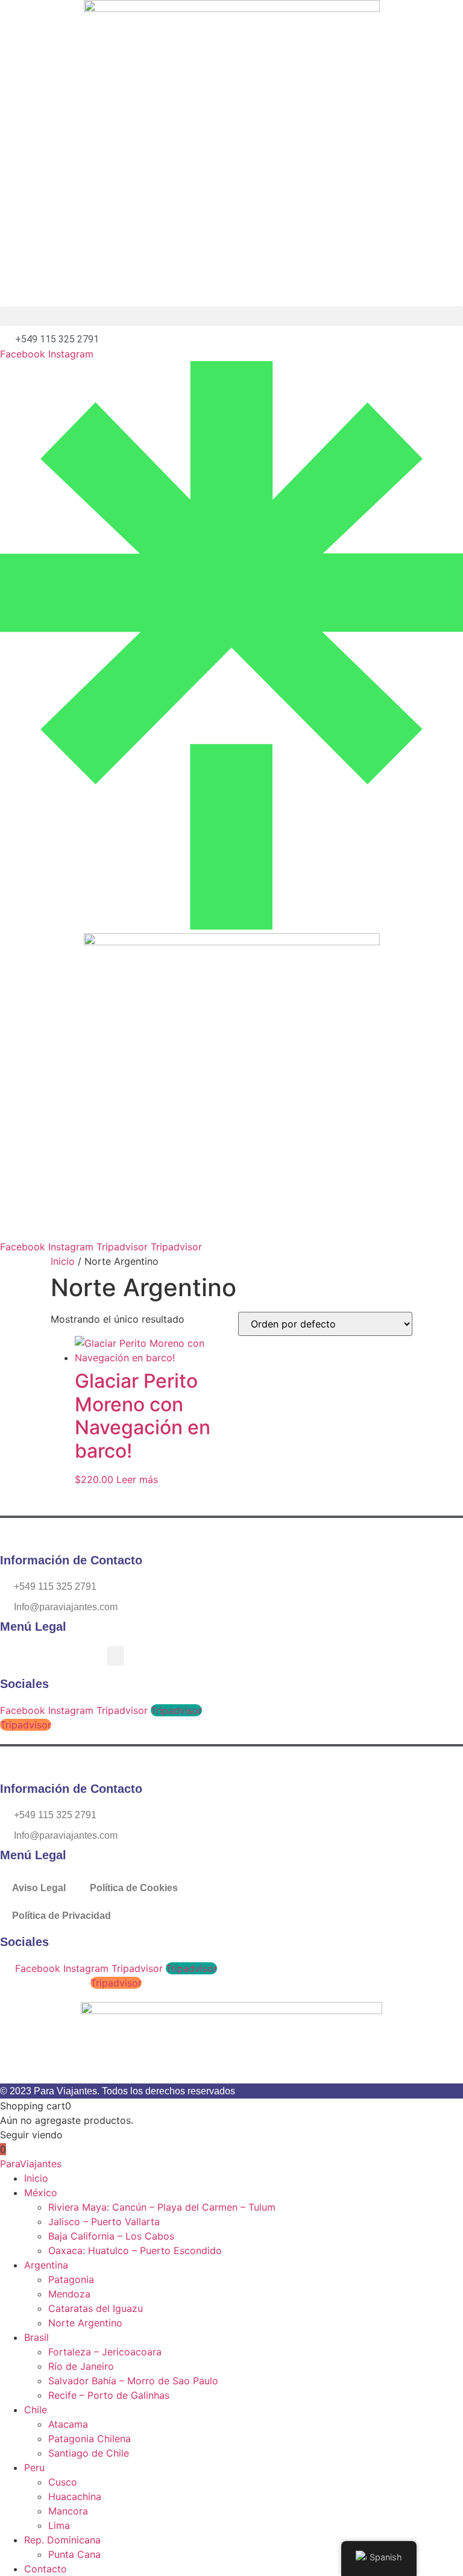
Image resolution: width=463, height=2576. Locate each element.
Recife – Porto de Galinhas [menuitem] (109, 2395)
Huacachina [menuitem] (75, 2496)
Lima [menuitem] (59, 2525)
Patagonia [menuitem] (71, 2279)
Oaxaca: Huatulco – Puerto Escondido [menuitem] (135, 2250)
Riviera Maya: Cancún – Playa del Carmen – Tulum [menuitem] (162, 2207)
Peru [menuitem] (34, 2467)
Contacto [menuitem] (46, 2569)
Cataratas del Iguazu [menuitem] (96, 2308)
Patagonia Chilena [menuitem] (90, 2439)
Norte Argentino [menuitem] (85, 2323)
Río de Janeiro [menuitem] (81, 2366)
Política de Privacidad (61, 1916)
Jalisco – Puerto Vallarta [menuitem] (104, 2222)
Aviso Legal (39, 1888)
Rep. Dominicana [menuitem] (62, 2540)
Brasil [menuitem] (36, 2337)
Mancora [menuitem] (68, 2511)
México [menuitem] (41, 2193)
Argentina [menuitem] (46, 2265)
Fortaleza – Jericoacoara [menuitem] (105, 2352)
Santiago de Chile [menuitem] (89, 2453)
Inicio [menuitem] (36, 2178)
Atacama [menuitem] (68, 2424)
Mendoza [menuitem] (69, 2294)
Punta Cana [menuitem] (74, 2554)
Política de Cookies (134, 1888)
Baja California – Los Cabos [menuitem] (111, 2236)
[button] (231, 316)
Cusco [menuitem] (63, 2482)
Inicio (63, 1261)
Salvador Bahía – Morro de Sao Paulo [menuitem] (133, 2381)
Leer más (137, 1479)
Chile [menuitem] (36, 2410)
